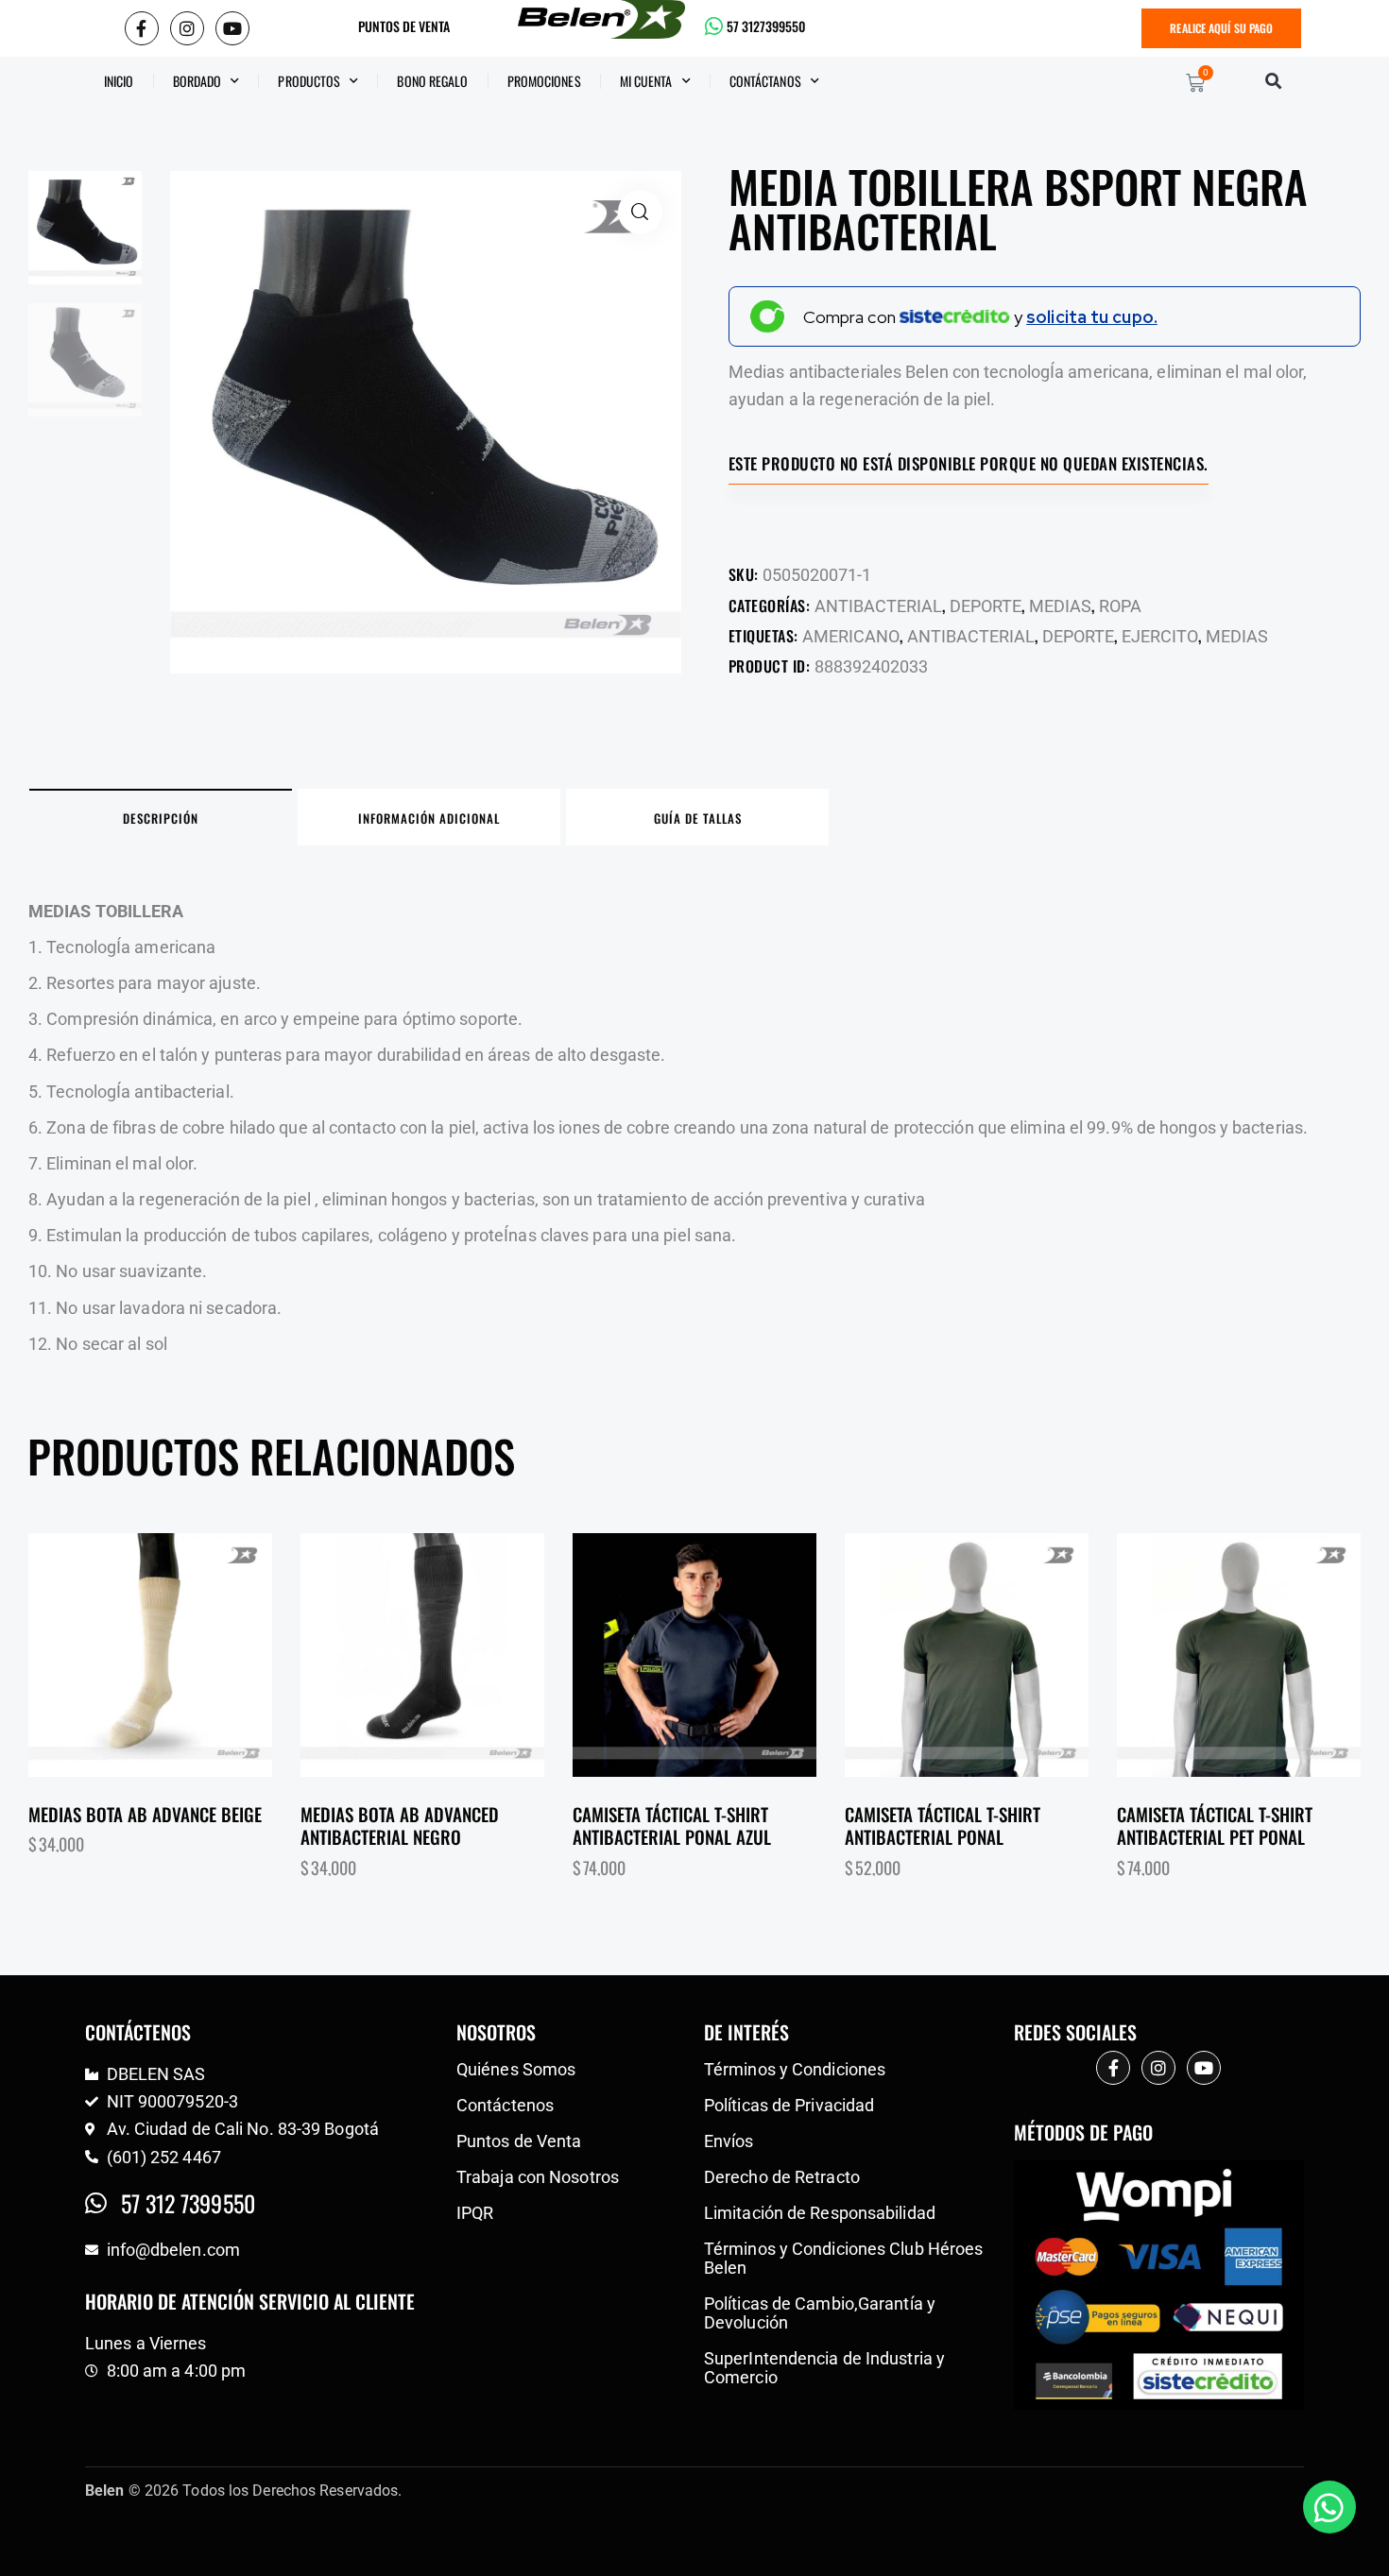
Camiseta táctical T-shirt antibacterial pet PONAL (1215, 1825)
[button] (1273, 81)
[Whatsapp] (1329, 2507)
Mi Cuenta (646, 81)
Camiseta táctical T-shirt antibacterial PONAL (943, 1825)
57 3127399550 (766, 26)
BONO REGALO (432, 81)
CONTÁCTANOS (765, 81)
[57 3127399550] (714, 26)
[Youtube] (232, 28)
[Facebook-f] (142, 28)
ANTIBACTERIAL (878, 606)
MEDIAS (1060, 606)
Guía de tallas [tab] (698, 818)
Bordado (197, 81)
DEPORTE (986, 606)
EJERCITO (1160, 636)
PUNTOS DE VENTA (404, 26)
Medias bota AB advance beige (145, 1814)
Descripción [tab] (161, 818)
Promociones (544, 81)
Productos (309, 81)
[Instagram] (187, 28)
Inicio (119, 81)
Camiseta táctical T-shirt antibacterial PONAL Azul (672, 1825)
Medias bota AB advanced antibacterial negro (400, 1825)
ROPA (1120, 606)
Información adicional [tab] (429, 818)
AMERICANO (851, 636)
